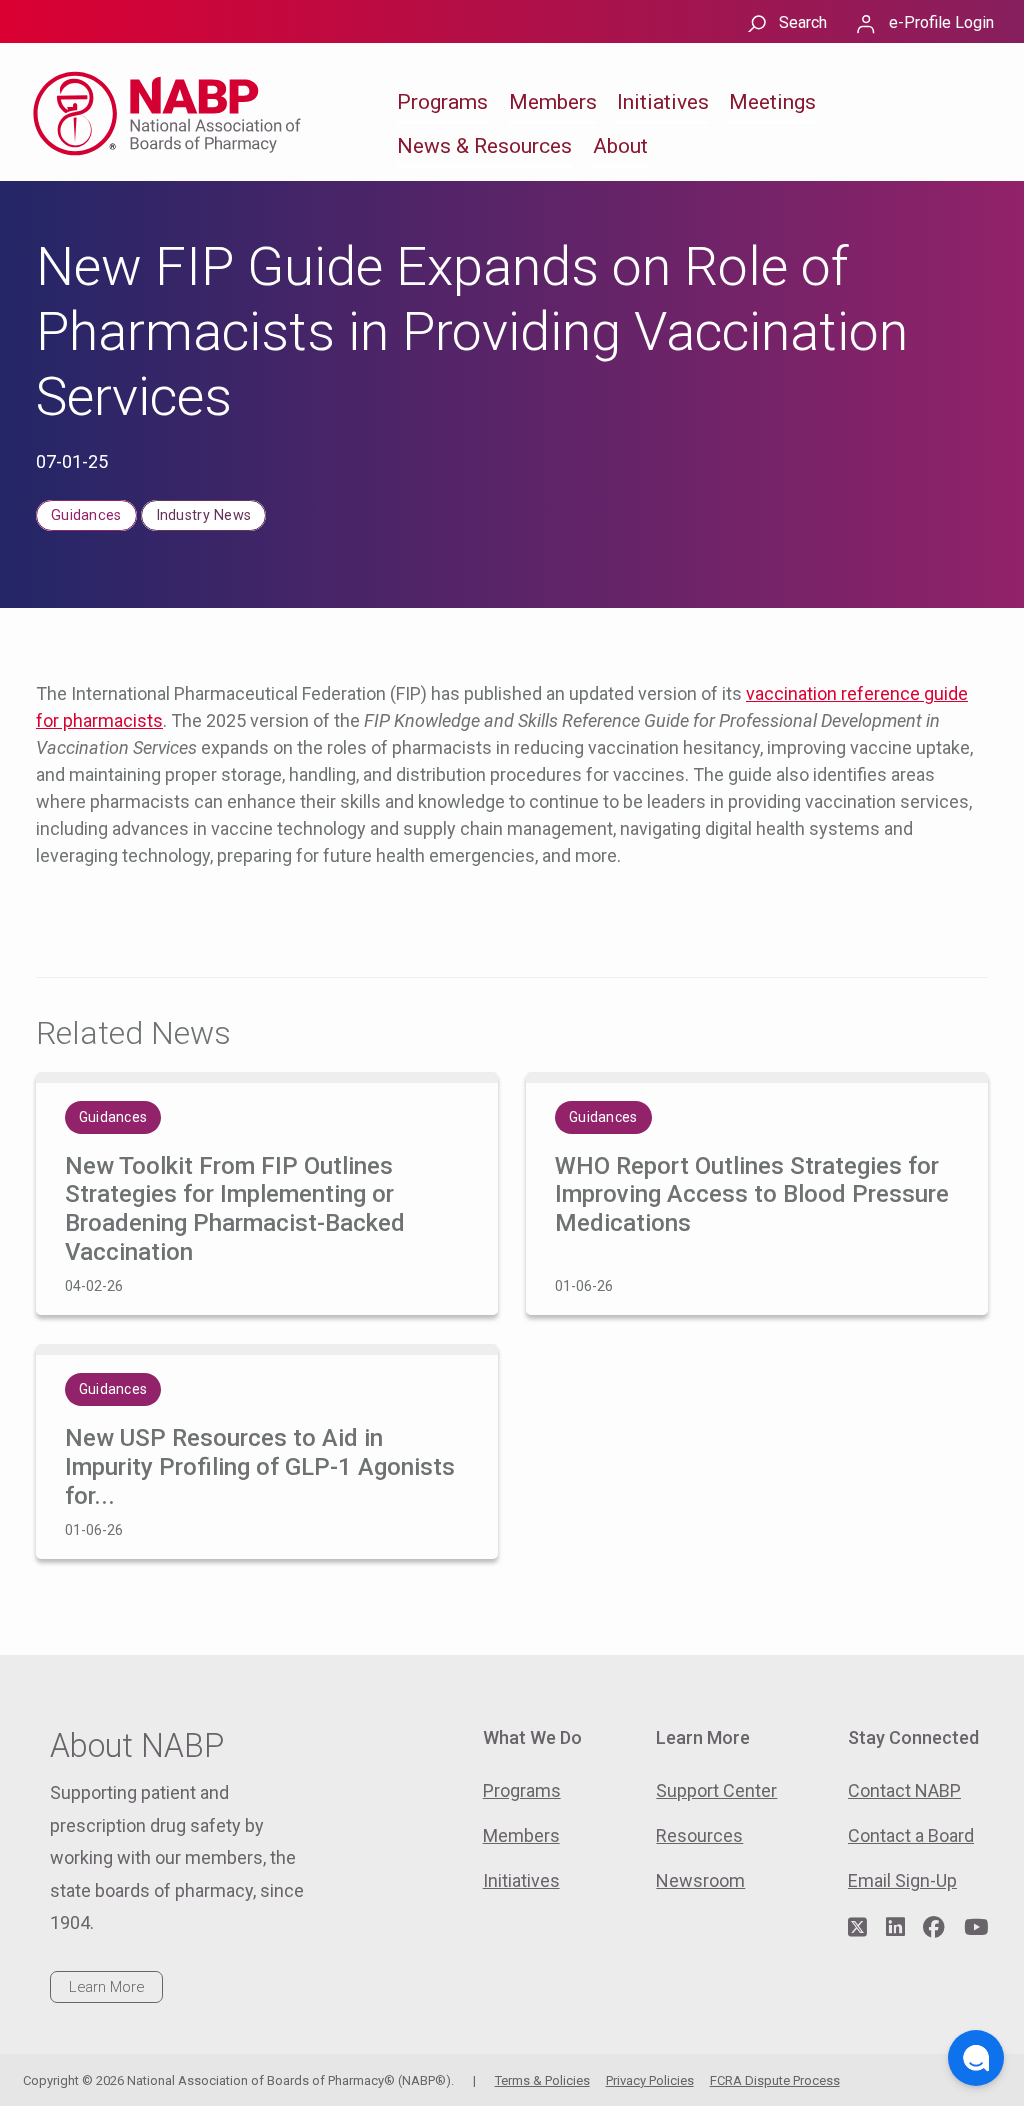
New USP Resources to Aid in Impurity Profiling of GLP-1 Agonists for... (260, 1467)
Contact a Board (911, 1835)
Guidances (86, 515)
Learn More (106, 1987)
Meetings (772, 102)
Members (553, 102)
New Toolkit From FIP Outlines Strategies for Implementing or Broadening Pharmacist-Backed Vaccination (235, 1209)
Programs (442, 102)
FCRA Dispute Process (775, 2080)
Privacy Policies (650, 2080)
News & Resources (484, 146)
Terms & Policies (542, 2080)
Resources (699, 1835)
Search (803, 22)
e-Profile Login (941, 22)
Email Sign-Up (902, 1880)
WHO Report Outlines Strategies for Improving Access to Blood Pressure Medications (752, 1195)
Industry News (204, 515)
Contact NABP (904, 1790)
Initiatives (663, 102)
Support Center (716, 1790)
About (620, 146)
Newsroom (700, 1880)
